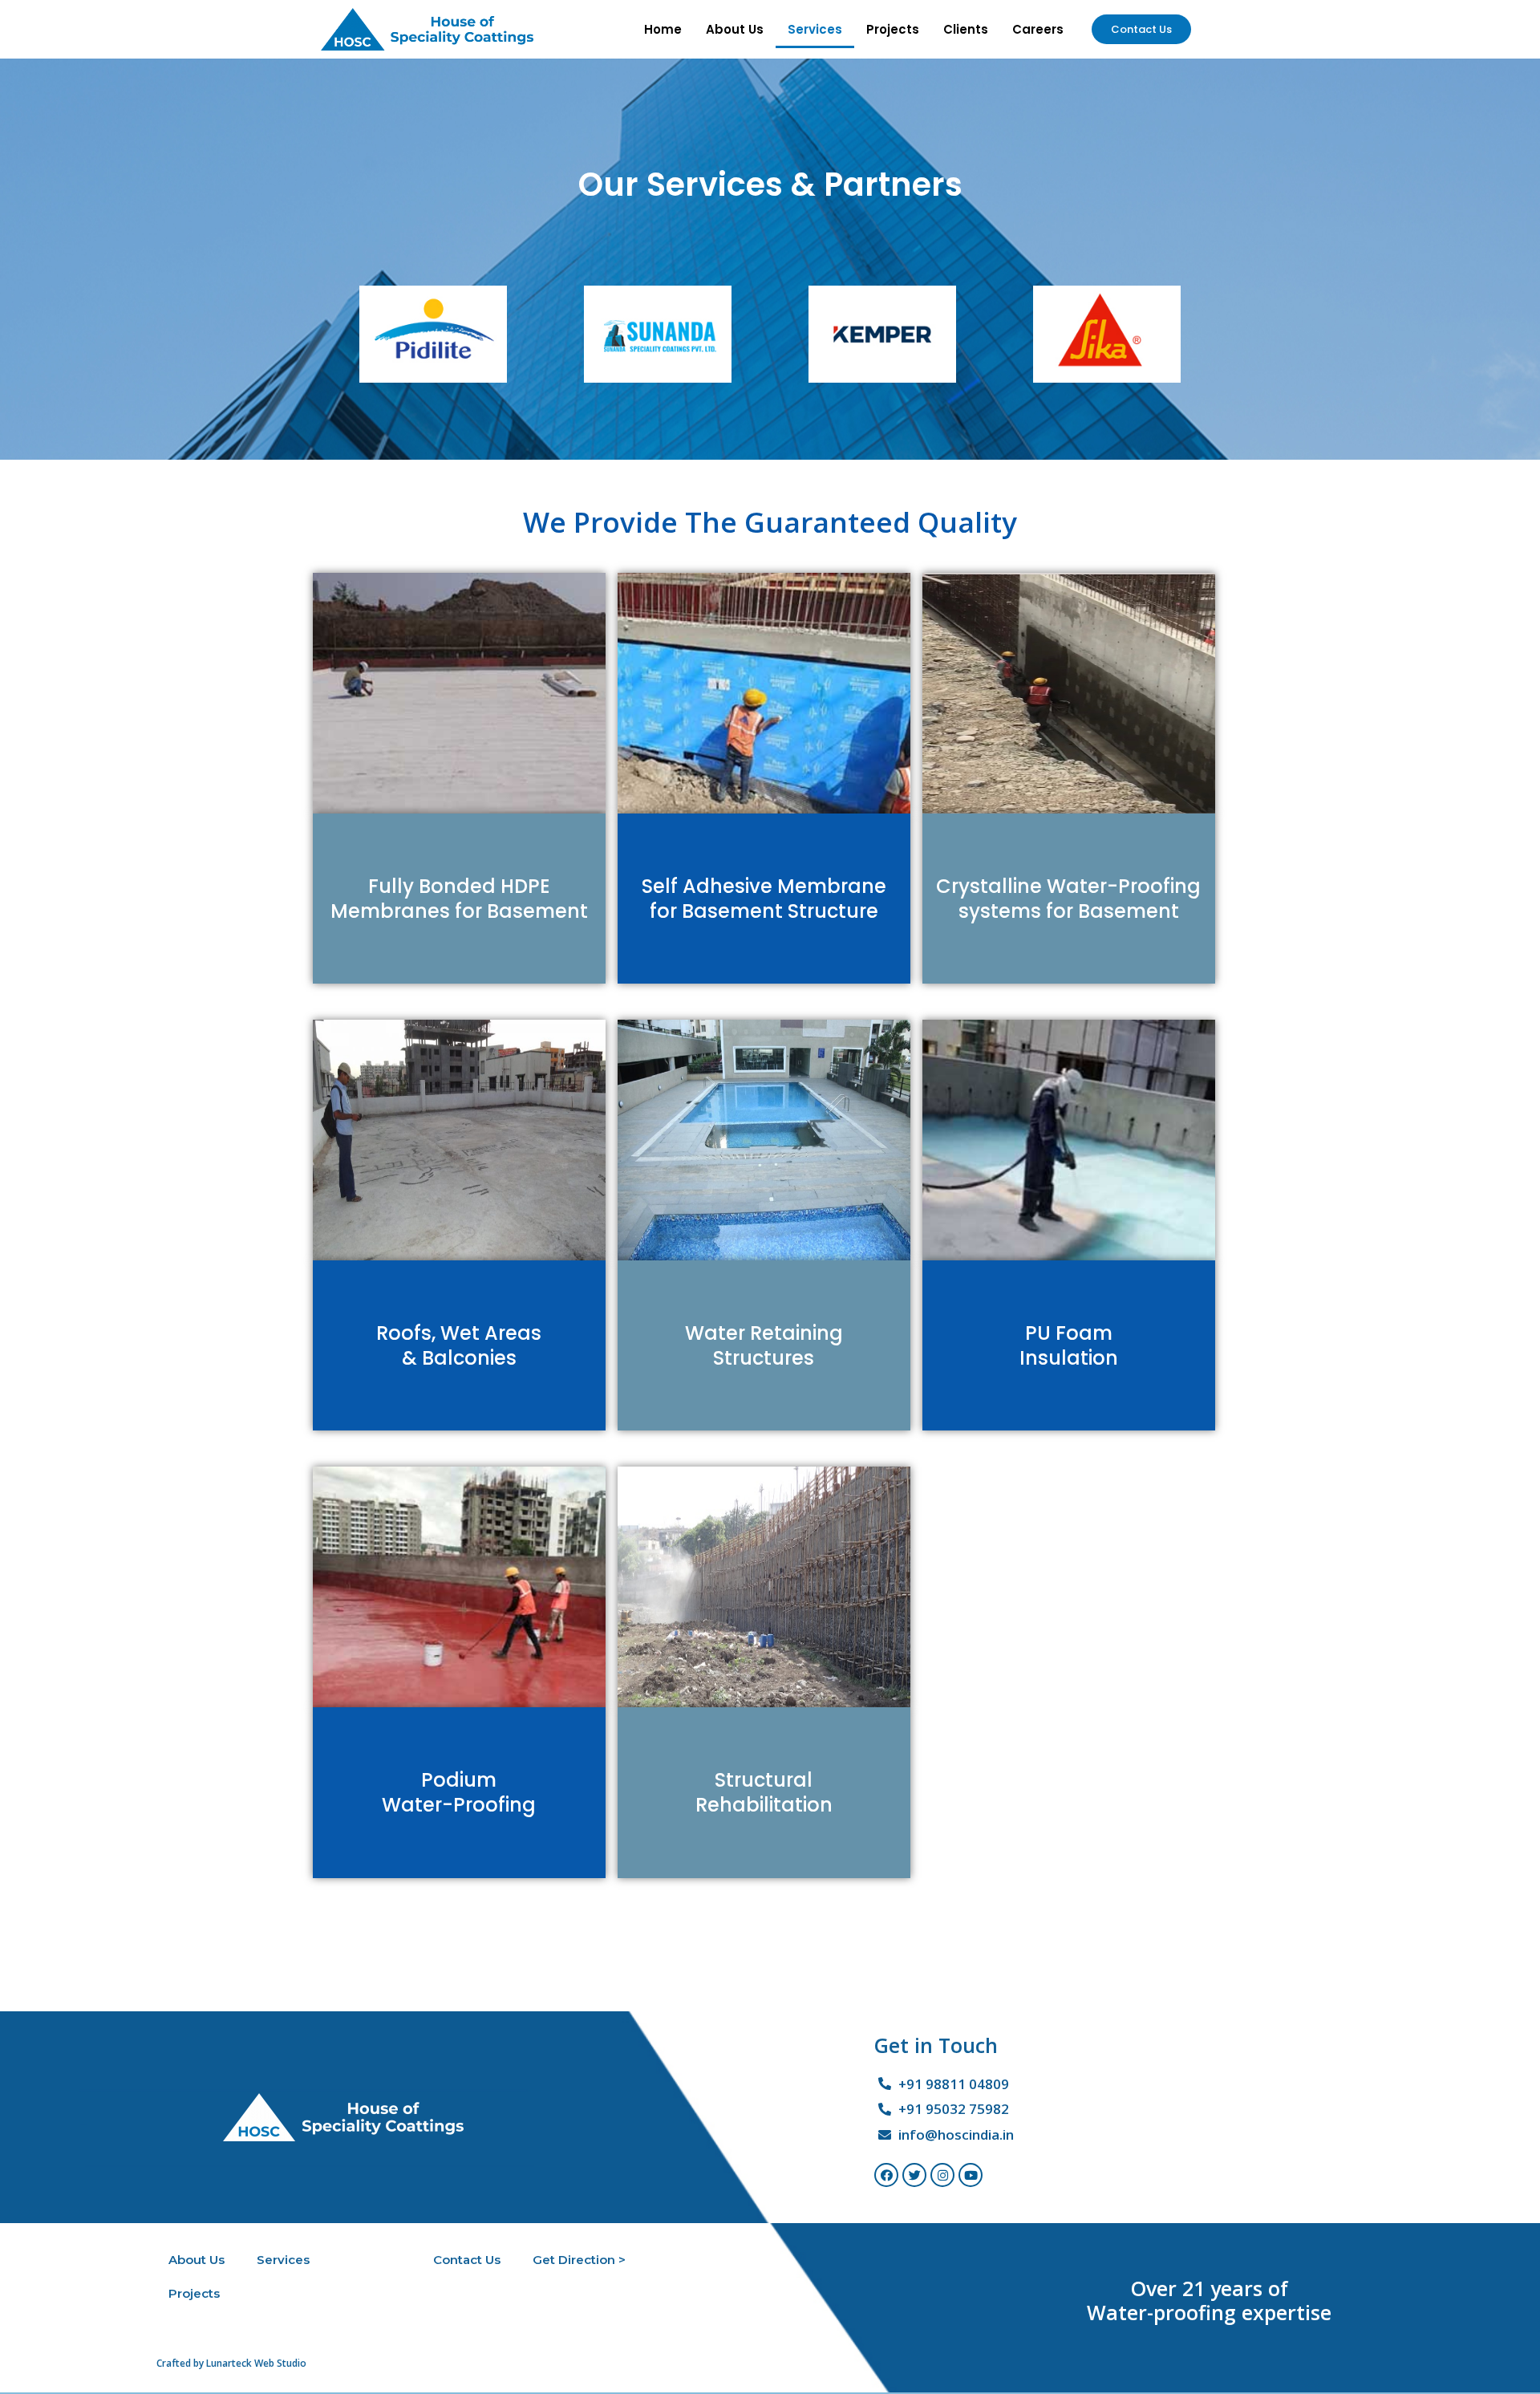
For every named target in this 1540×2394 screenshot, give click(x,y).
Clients (966, 29)
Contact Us (467, 2260)
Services (815, 29)
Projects (893, 29)
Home (663, 29)
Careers (1038, 29)
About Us (735, 29)
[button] (1141, 29)
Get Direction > (579, 2260)
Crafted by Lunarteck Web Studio (231, 2363)
